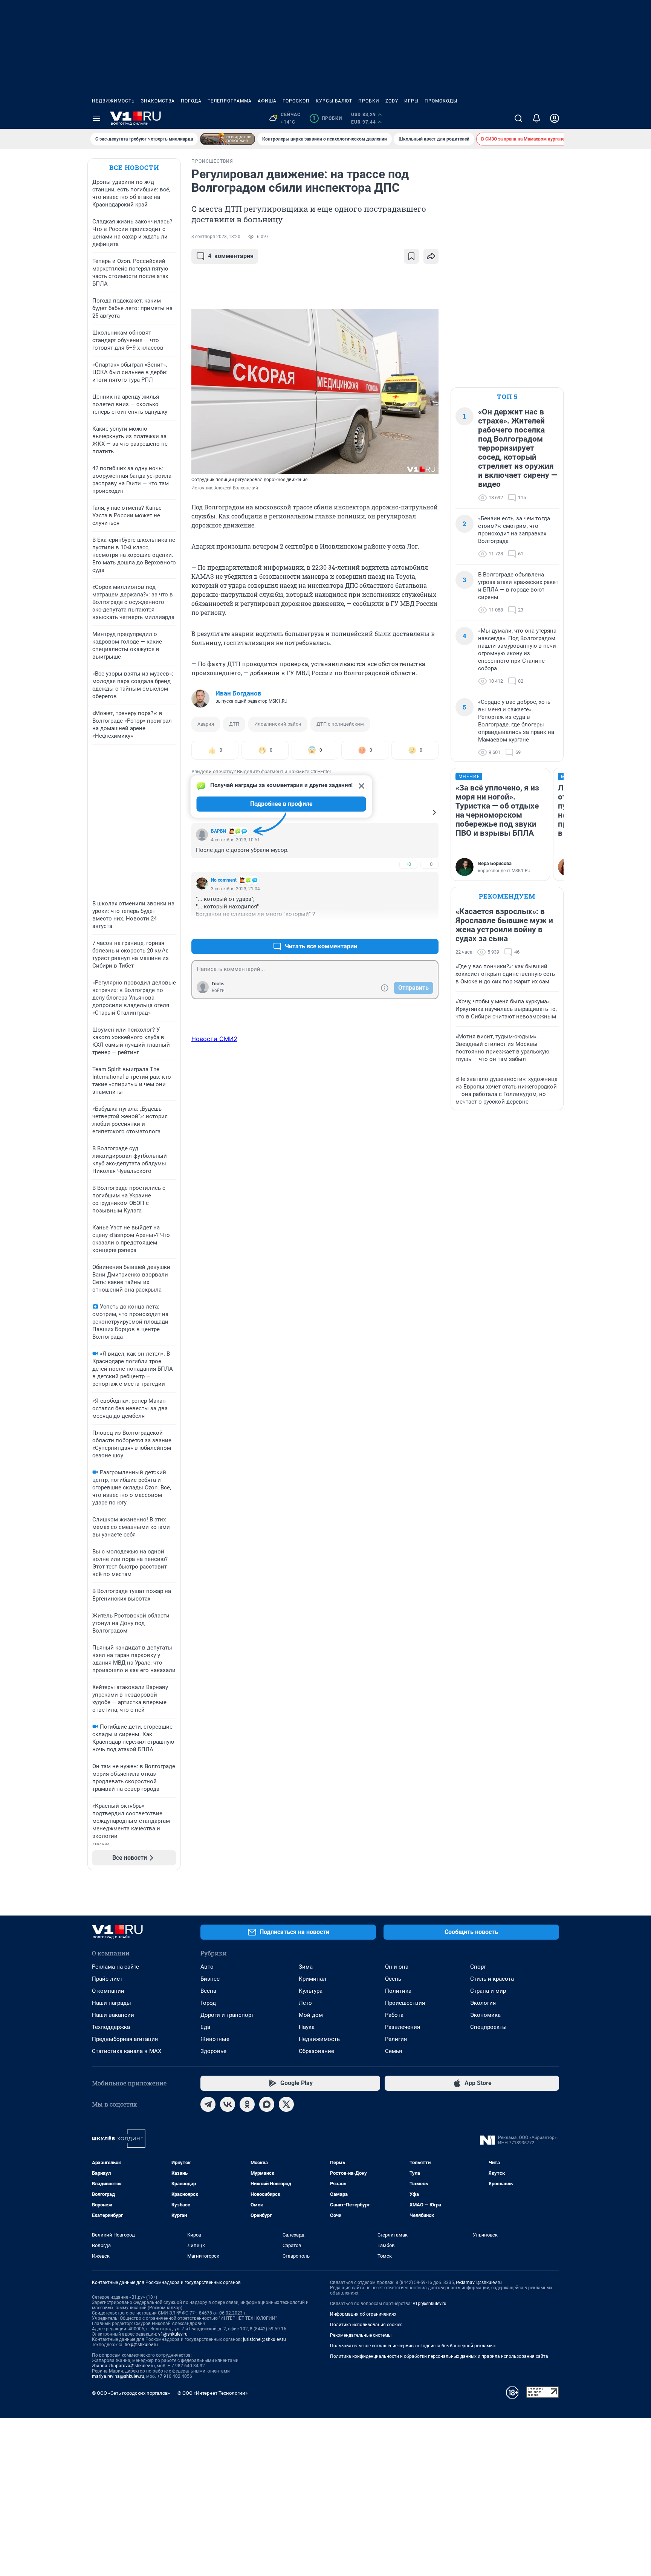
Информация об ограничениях (363, 2314)
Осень (393, 1979)
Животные (215, 2039)
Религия (396, 2039)
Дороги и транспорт (227, 2015)
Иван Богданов (238, 693)
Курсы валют (334, 101)
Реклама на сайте (115, 1967)
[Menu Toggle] (96, 118)
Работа (394, 2015)
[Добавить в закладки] (411, 256)
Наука (307, 2027)
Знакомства (158, 101)
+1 (408, 928)
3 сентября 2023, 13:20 (216, 237)
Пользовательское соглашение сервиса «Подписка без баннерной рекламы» (413, 2346)
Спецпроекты (488, 2027)
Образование (316, 2051)
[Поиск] (518, 118)
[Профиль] (555, 118)
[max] (267, 2104)
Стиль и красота (492, 1979)
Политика (398, 1991)
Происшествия (405, 2003)
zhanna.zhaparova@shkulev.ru (123, 2366)
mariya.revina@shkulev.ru (118, 2376)
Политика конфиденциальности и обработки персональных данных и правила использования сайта (439, 2356)
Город (208, 2003)
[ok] (247, 2104)
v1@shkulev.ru (173, 2334)
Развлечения (403, 2027)
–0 (429, 864)
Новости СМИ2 (214, 1039)
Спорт (478, 1967)
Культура (311, 1991)
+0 (408, 864)
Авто (207, 1967)
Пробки (369, 101)
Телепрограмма (230, 101)
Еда (205, 2027)
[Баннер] (228, 139)
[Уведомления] (536, 118)
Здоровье (213, 2051)
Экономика (485, 2015)
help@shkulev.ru (141, 2345)
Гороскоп (296, 101)
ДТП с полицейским (340, 724)
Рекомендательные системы (361, 2335)
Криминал (313, 1979)
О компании (108, 1991)
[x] (286, 2104)
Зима (306, 1967)
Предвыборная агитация (125, 2039)
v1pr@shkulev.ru (430, 2304)
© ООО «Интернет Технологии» (212, 2393)
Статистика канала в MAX (127, 2051)
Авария (206, 724)
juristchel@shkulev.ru (264, 2339)
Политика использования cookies (366, 2325)
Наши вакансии (113, 2015)
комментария (231, 256)
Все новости (134, 167)
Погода (191, 101)
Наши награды (112, 2003)
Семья (394, 2051)
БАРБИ (219, 831)
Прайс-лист (107, 1979)
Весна (208, 1991)
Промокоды (441, 101)
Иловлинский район (278, 724)
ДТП (234, 724)
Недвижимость (113, 101)
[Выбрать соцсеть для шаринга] (431, 256)
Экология (483, 2003)
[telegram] (208, 2104)
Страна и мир (488, 1991)
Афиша (267, 101)
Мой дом (311, 2015)
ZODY (392, 101)
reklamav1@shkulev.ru (479, 2282)
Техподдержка (111, 2027)
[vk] (228, 2104)
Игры (411, 101)
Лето (305, 2003)
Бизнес (210, 1979)
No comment (224, 880)
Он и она (397, 1967)
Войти (218, 991)
